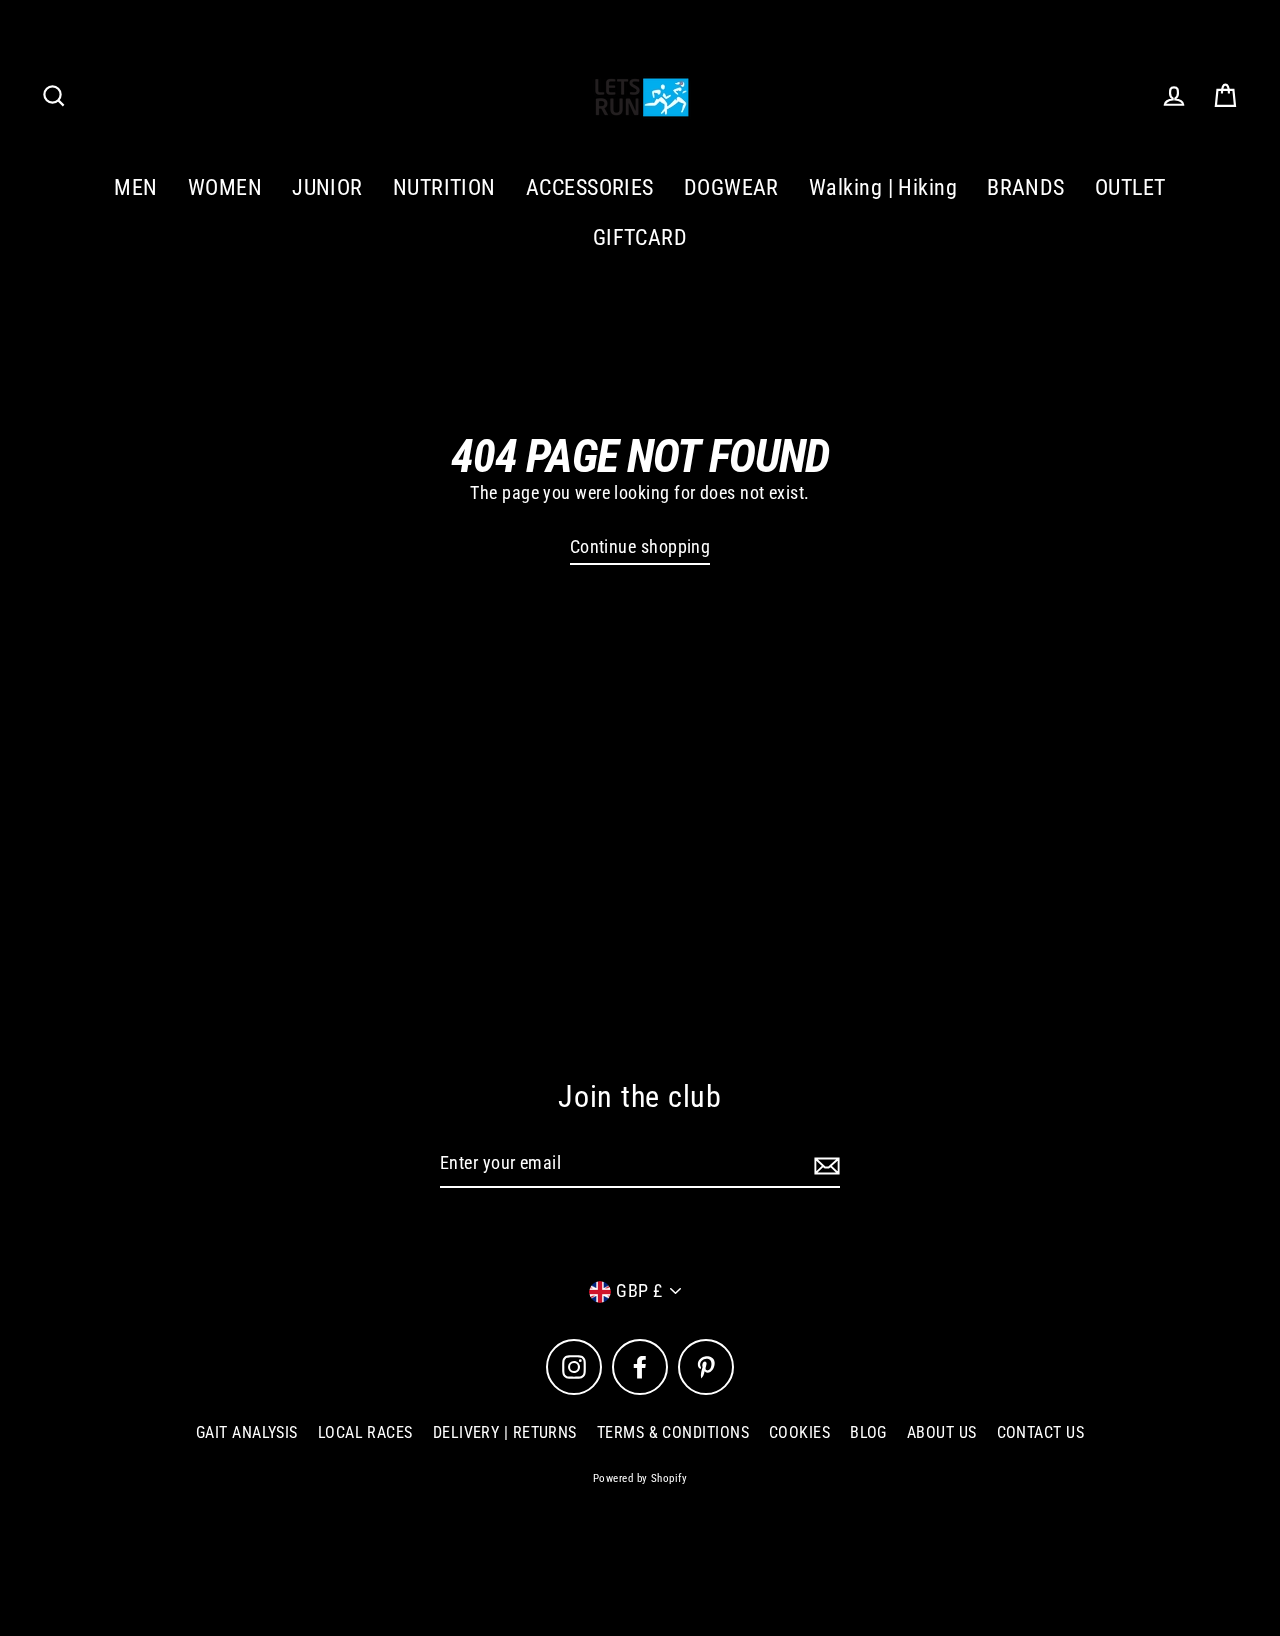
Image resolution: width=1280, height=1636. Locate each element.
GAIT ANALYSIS (247, 1432)
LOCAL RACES (365, 1432)
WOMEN (225, 187)
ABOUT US (942, 1432)
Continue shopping (640, 546)
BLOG (868, 1432)
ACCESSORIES (590, 187)
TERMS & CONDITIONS (673, 1432)
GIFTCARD (640, 237)
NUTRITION (444, 187)
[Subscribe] (824, 1164)
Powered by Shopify (640, 1478)
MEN (135, 187)
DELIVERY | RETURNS (505, 1432)
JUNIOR (327, 187)
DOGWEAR (731, 187)
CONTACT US (1041, 1432)
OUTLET (1130, 187)
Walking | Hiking (883, 187)
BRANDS (1026, 187)
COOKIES (799, 1432)
